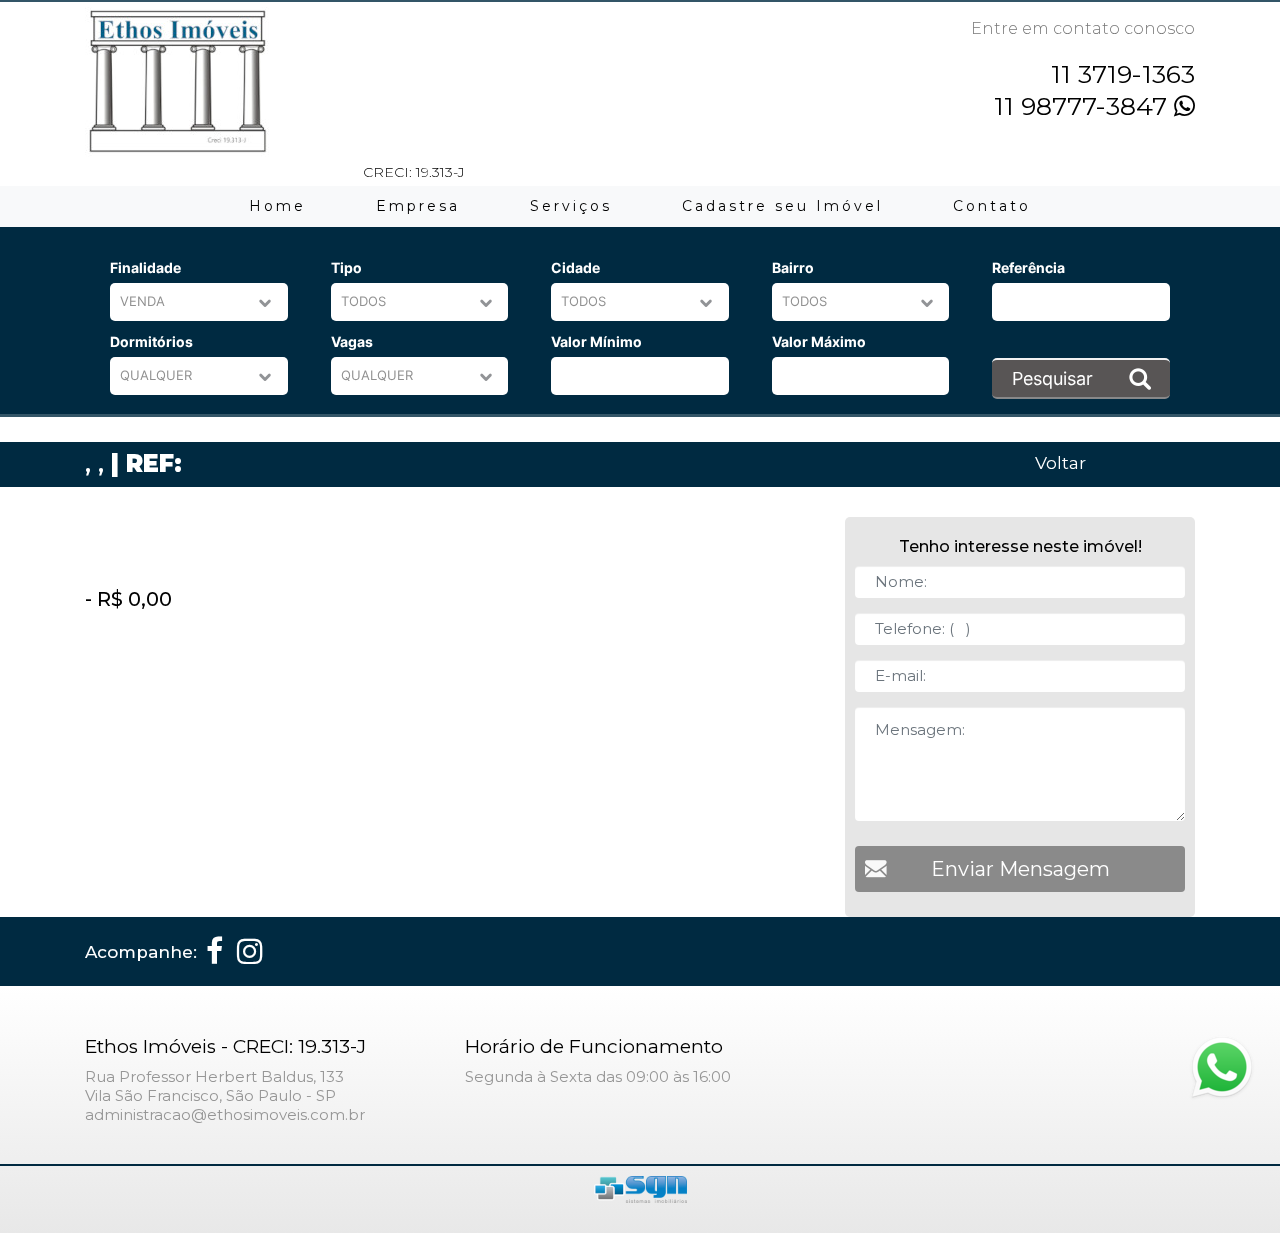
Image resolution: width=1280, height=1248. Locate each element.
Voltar (1060, 462)
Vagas (352, 341)
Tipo (346, 267)
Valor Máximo (819, 341)
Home (277, 206)
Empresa (418, 206)
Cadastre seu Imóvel (782, 206)
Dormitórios (151, 341)
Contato (992, 206)
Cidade (575, 267)
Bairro (793, 267)
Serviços (571, 206)
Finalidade (145, 267)
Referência (1028, 267)
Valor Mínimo (596, 341)
